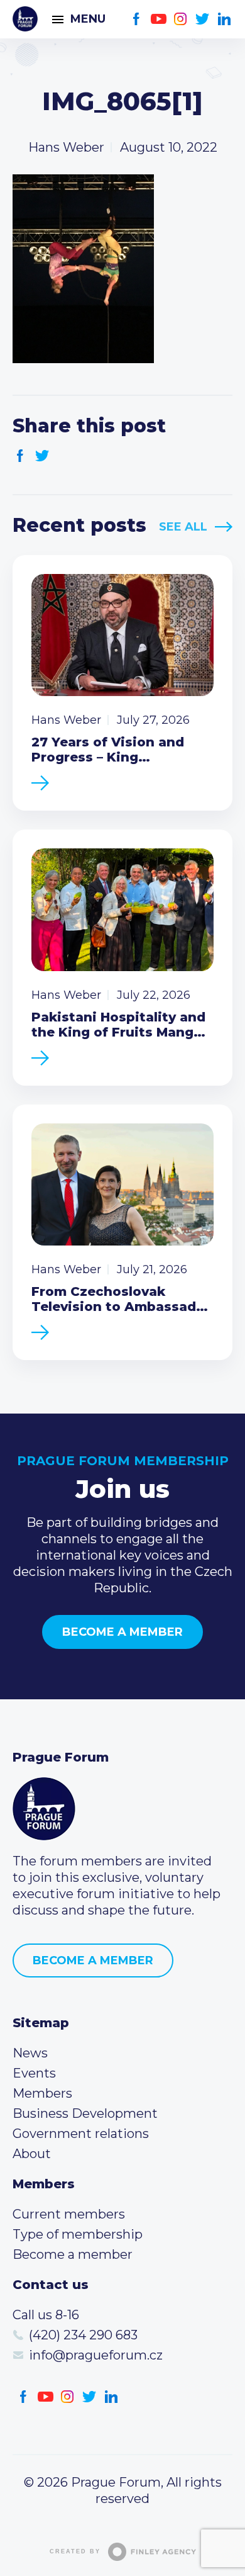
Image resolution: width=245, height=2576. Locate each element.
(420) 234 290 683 (83, 2335)
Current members (69, 2214)
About (32, 2154)
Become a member (122, 1632)
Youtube (159, 19)
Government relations (81, 2134)
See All (183, 527)
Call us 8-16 (46, 2315)
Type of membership (78, 2234)
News (30, 2053)
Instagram (181, 19)
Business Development (85, 2113)
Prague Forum (25, 19)
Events (34, 2073)
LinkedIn (225, 19)
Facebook (137, 19)
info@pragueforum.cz (96, 2355)
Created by (75, 2551)
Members (42, 2093)
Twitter (203, 19)
